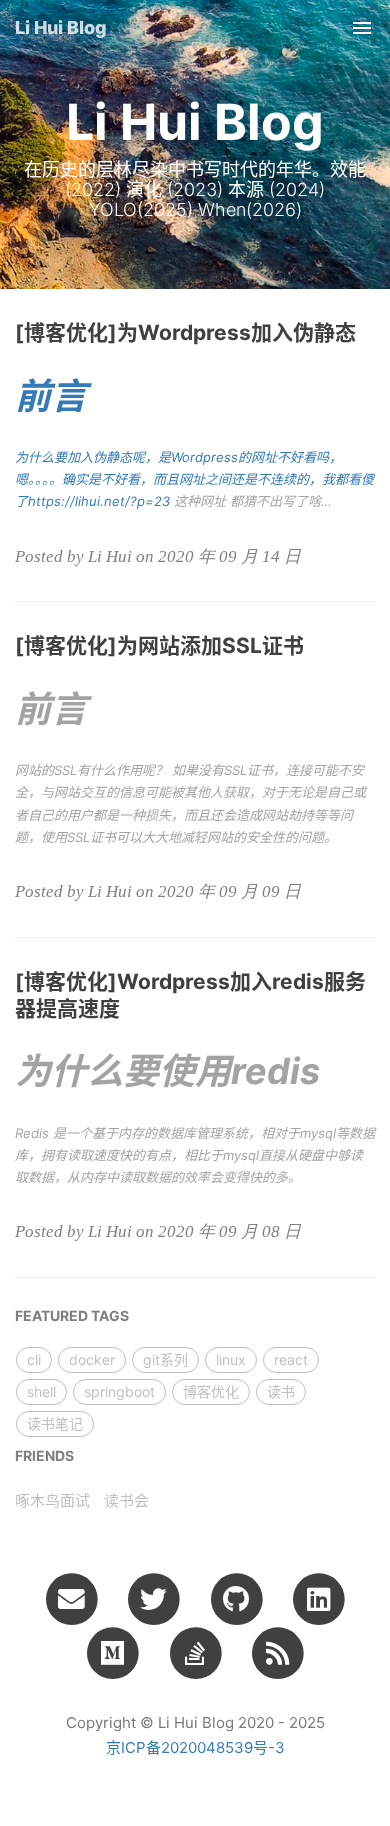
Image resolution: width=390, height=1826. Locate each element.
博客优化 (211, 1391)
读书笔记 (55, 1423)
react (291, 1359)
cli (34, 1359)
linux (231, 1359)
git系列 (165, 1359)
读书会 (126, 1500)
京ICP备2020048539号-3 (195, 1747)
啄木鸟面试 (52, 1500)
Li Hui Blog (61, 27)
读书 (281, 1391)
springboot (119, 1391)
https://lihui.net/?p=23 (99, 501)
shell (41, 1391)
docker (92, 1359)
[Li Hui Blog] (277, 1652)
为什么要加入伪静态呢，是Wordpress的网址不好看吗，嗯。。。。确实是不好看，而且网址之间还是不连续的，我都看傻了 (194, 479)
